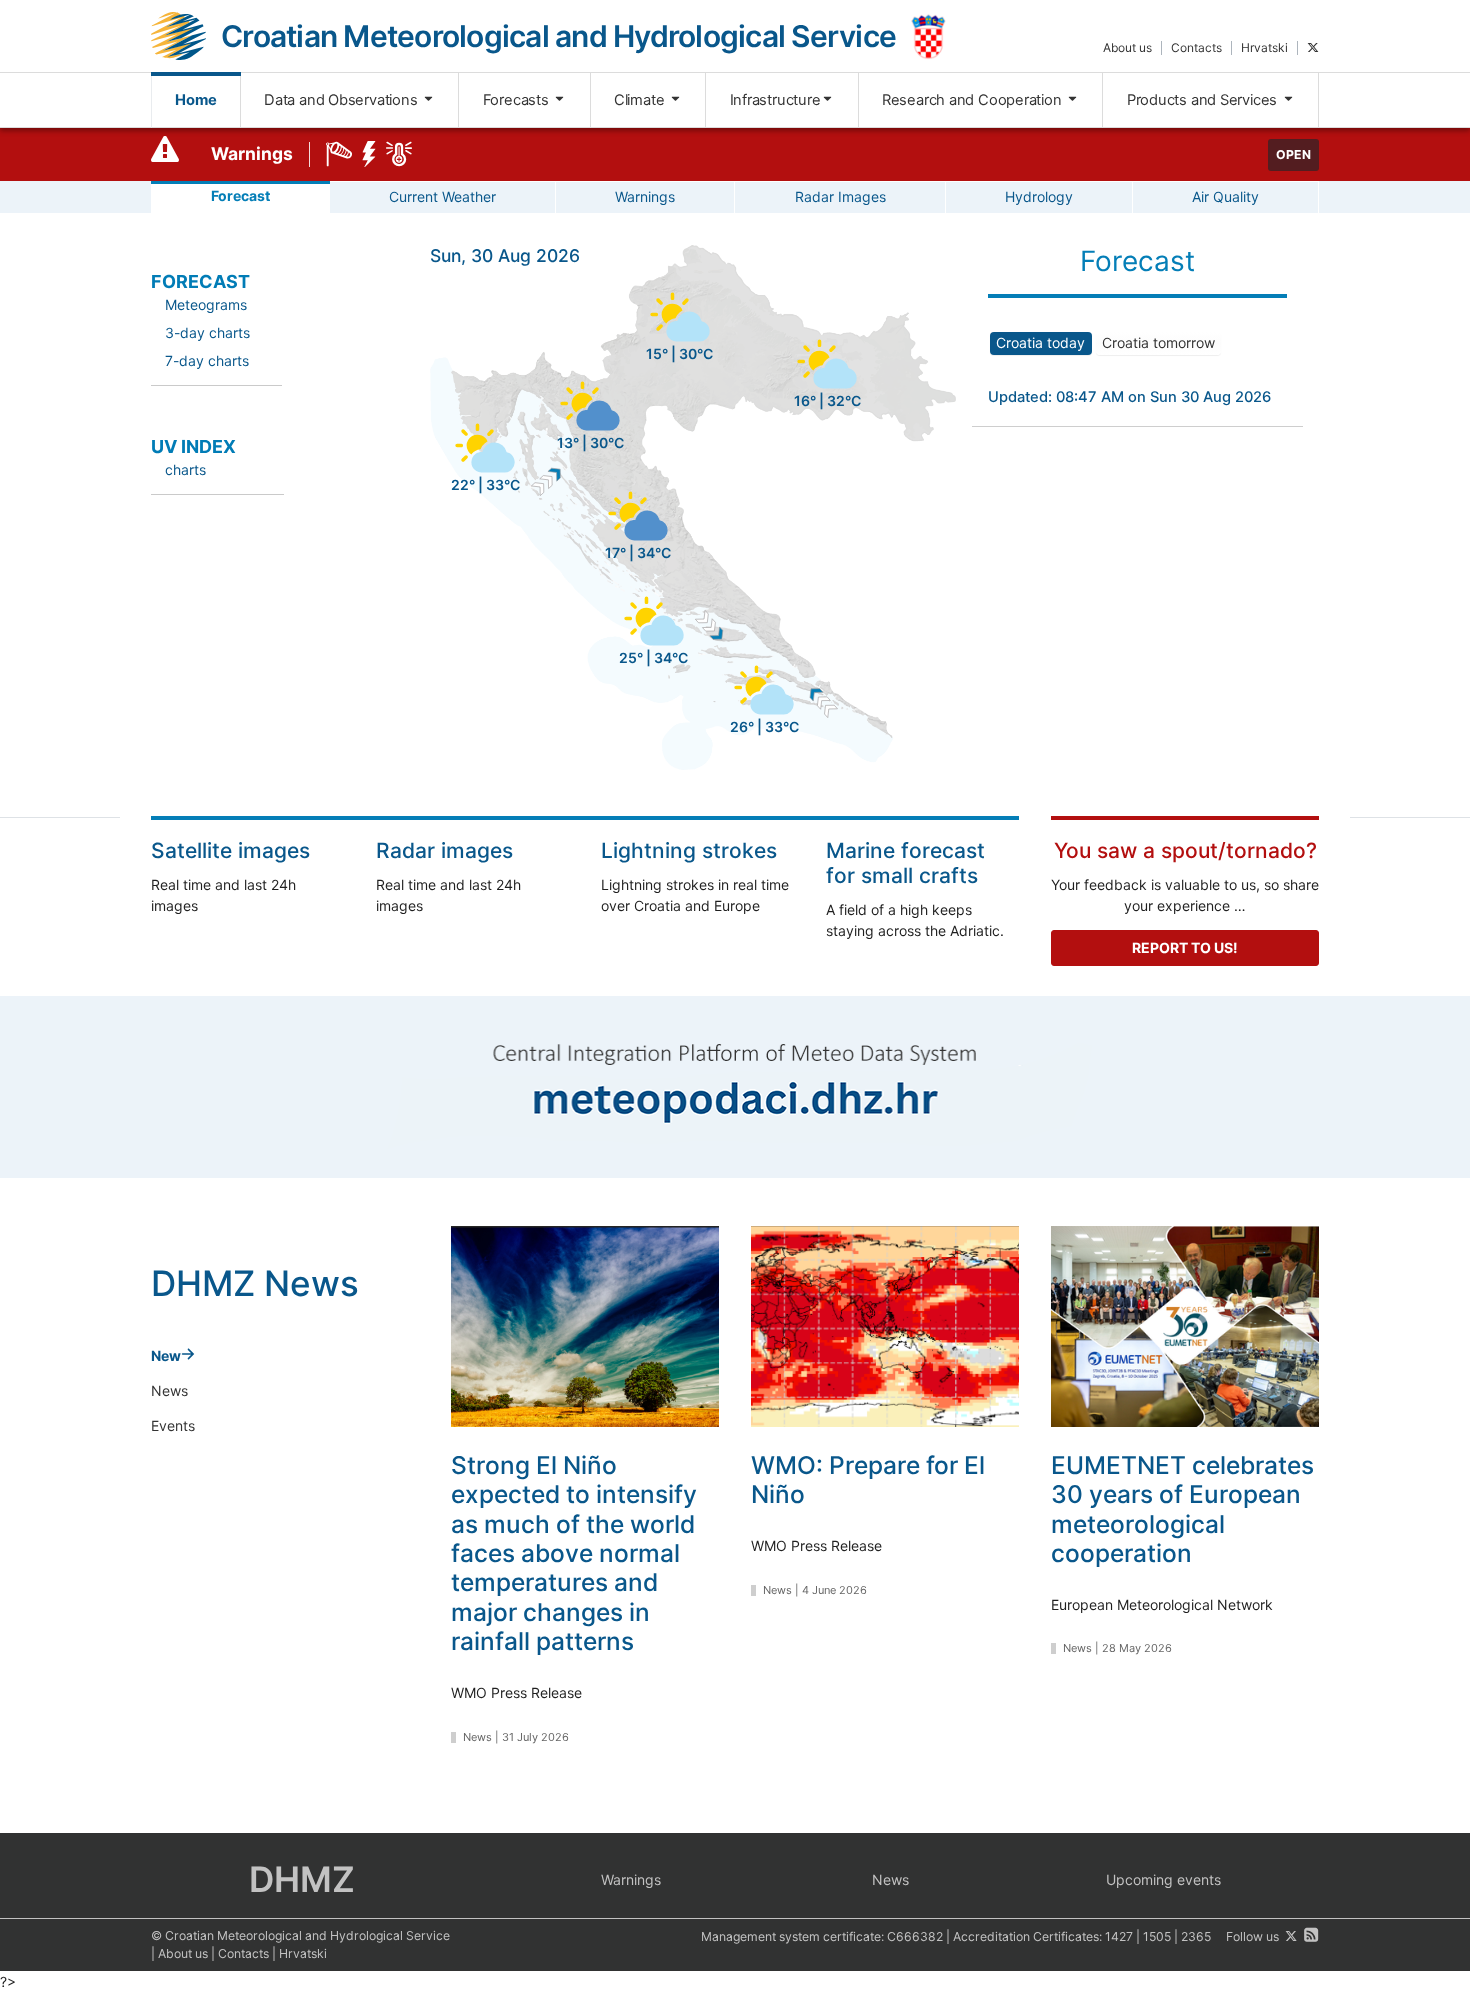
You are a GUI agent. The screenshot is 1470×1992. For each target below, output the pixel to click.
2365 (1196, 1936)
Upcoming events (1163, 1879)
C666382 (915, 1936)
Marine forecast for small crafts (905, 863)
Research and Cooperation (974, 100)
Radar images (444, 850)
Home (195, 100)
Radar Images (840, 196)
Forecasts (518, 100)
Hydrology (1039, 196)
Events (173, 1425)
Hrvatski (1264, 47)
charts (185, 469)
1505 (1157, 1936)
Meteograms (206, 304)
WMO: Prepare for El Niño (868, 1479)
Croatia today (1040, 342)
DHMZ (302, 1879)
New (166, 1355)
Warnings (252, 153)
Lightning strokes (689, 850)
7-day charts (207, 360)
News (169, 1390)
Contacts (1196, 47)
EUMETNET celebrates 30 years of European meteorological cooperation (1182, 1509)
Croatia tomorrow (1158, 342)
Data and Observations (342, 100)
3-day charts (207, 332)
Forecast (240, 195)
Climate (641, 100)
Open (1293, 154)
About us (1127, 47)
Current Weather (442, 196)
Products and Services (1204, 100)
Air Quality (1225, 196)
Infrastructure (775, 100)
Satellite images (230, 850)
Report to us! (1185, 947)
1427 (1119, 1936)
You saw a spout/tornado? (1185, 850)
